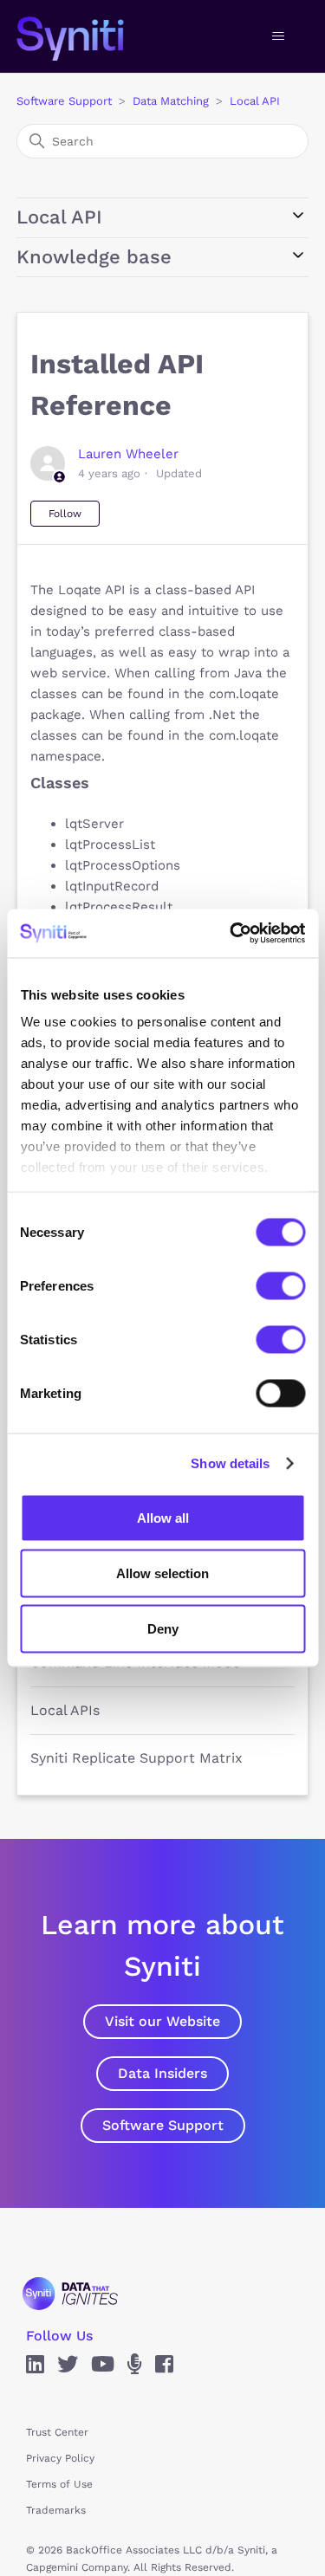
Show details (230, 1463)
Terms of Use (59, 2484)
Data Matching (171, 101)
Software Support (64, 101)
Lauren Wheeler (128, 454)
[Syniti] (70, 2293)
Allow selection (162, 1573)
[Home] (88, 36)
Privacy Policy (60, 2458)
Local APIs (65, 1710)
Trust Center (57, 2432)
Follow (65, 514)
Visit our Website (162, 2021)
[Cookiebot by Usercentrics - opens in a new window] (231, 934)
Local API (255, 101)
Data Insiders (162, 2073)
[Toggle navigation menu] (278, 36)
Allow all (163, 1517)
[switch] (280, 1285)
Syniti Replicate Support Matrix (136, 1758)
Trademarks (56, 2510)
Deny (163, 1628)
